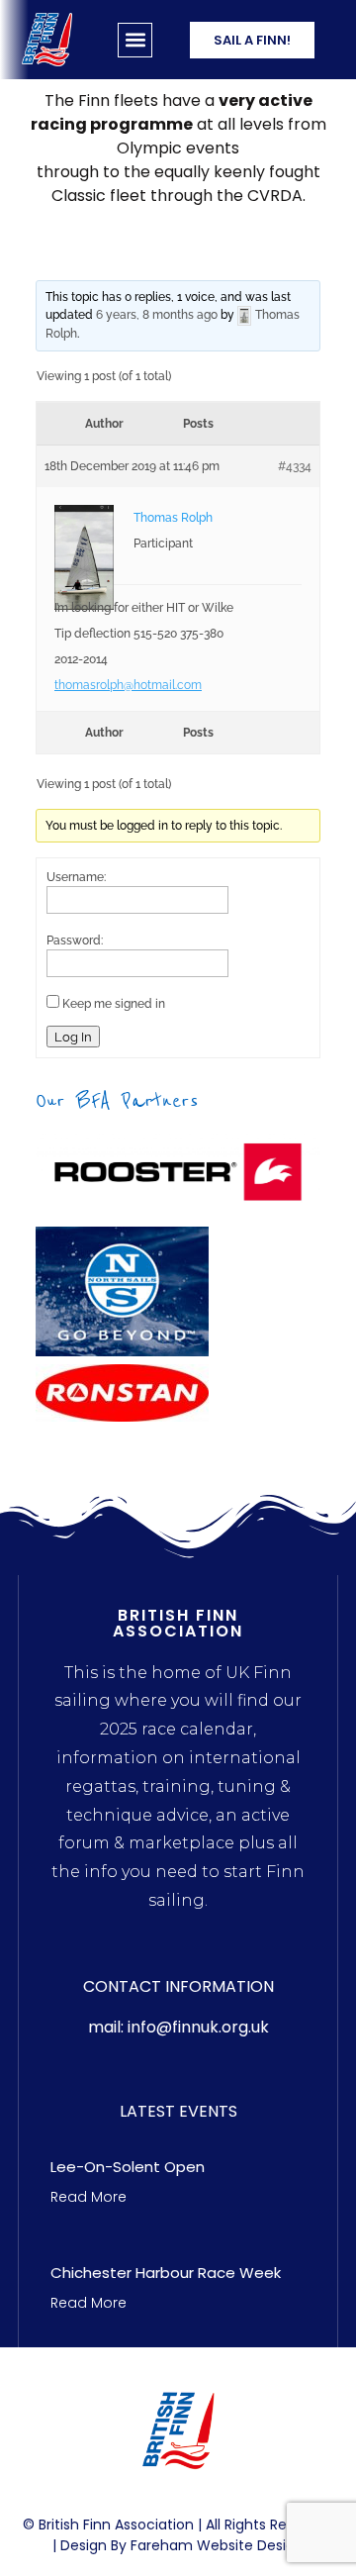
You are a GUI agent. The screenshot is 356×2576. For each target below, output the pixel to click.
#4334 (295, 466)
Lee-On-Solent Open (128, 2167)
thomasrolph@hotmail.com (128, 685)
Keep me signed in (114, 1004)
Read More (89, 2197)
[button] (135, 40)
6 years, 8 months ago (157, 315)
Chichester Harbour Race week (166, 2273)
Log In (73, 1037)
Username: (76, 877)
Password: (75, 941)
